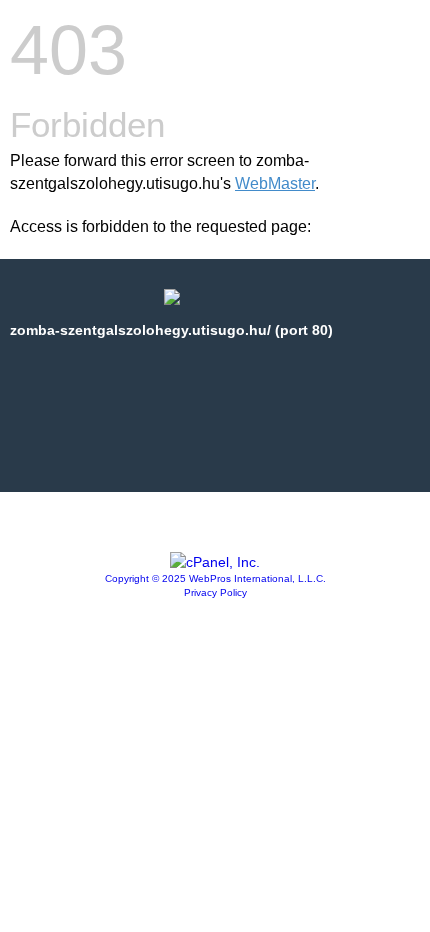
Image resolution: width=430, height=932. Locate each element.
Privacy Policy (215, 592)
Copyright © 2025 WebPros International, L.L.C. (215, 578)
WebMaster (275, 183)
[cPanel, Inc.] (215, 562)
